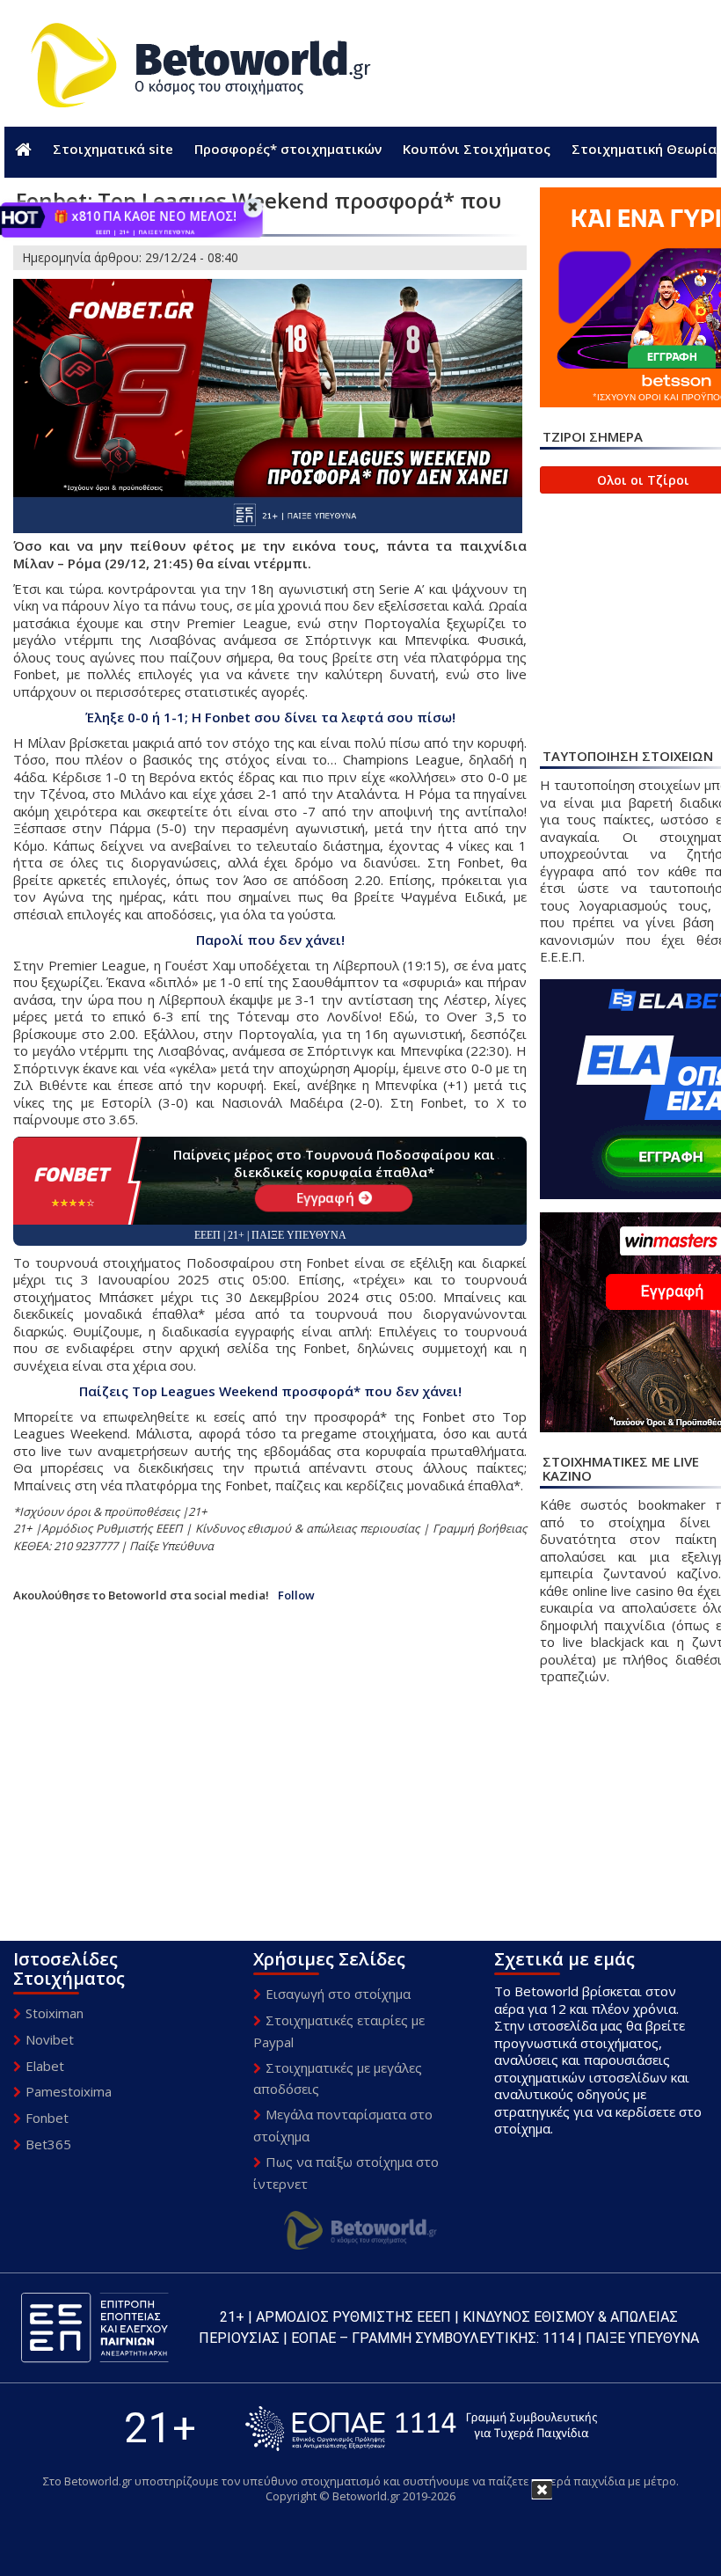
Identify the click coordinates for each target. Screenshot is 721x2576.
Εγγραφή (325, 1197)
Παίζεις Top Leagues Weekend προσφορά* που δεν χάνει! (270, 1391)
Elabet (45, 2066)
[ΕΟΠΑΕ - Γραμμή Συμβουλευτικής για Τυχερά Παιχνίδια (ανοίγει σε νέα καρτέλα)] (421, 2429)
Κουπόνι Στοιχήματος (477, 149)
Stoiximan (55, 2013)
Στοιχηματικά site (113, 149)
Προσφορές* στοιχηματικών (288, 149)
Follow (296, 1595)
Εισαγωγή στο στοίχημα (338, 1994)
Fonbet (47, 2118)
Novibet (50, 2039)
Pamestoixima (69, 2091)
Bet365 (48, 2144)
